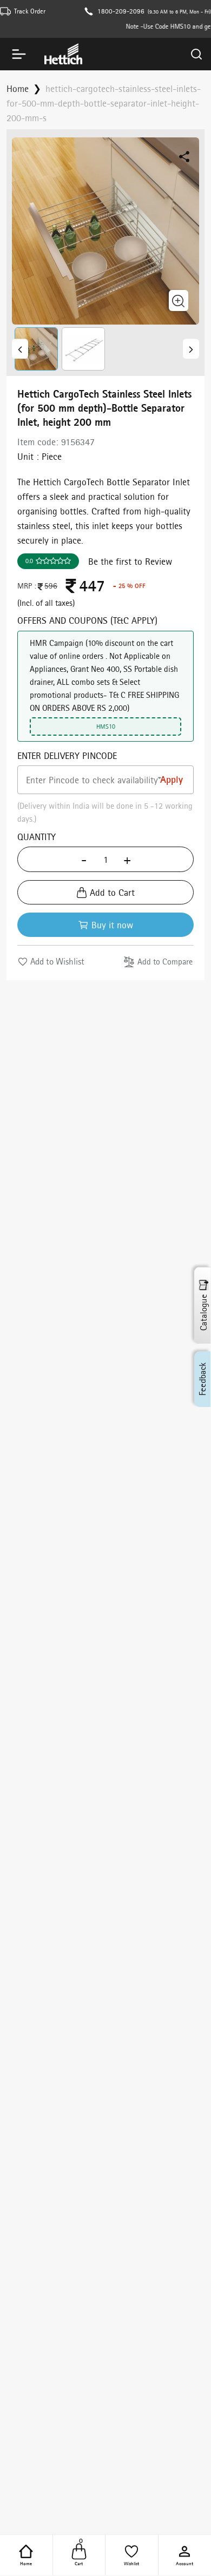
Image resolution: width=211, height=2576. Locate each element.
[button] (35, 349)
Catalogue (203, 1313)
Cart (79, 2554)
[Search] (196, 54)
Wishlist (131, 2563)
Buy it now (112, 925)
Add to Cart (112, 892)
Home (26, 2563)
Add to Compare (165, 962)
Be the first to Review (130, 561)
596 (51, 586)
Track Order (30, 11)
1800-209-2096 (121, 11)
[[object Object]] (20, 349)
